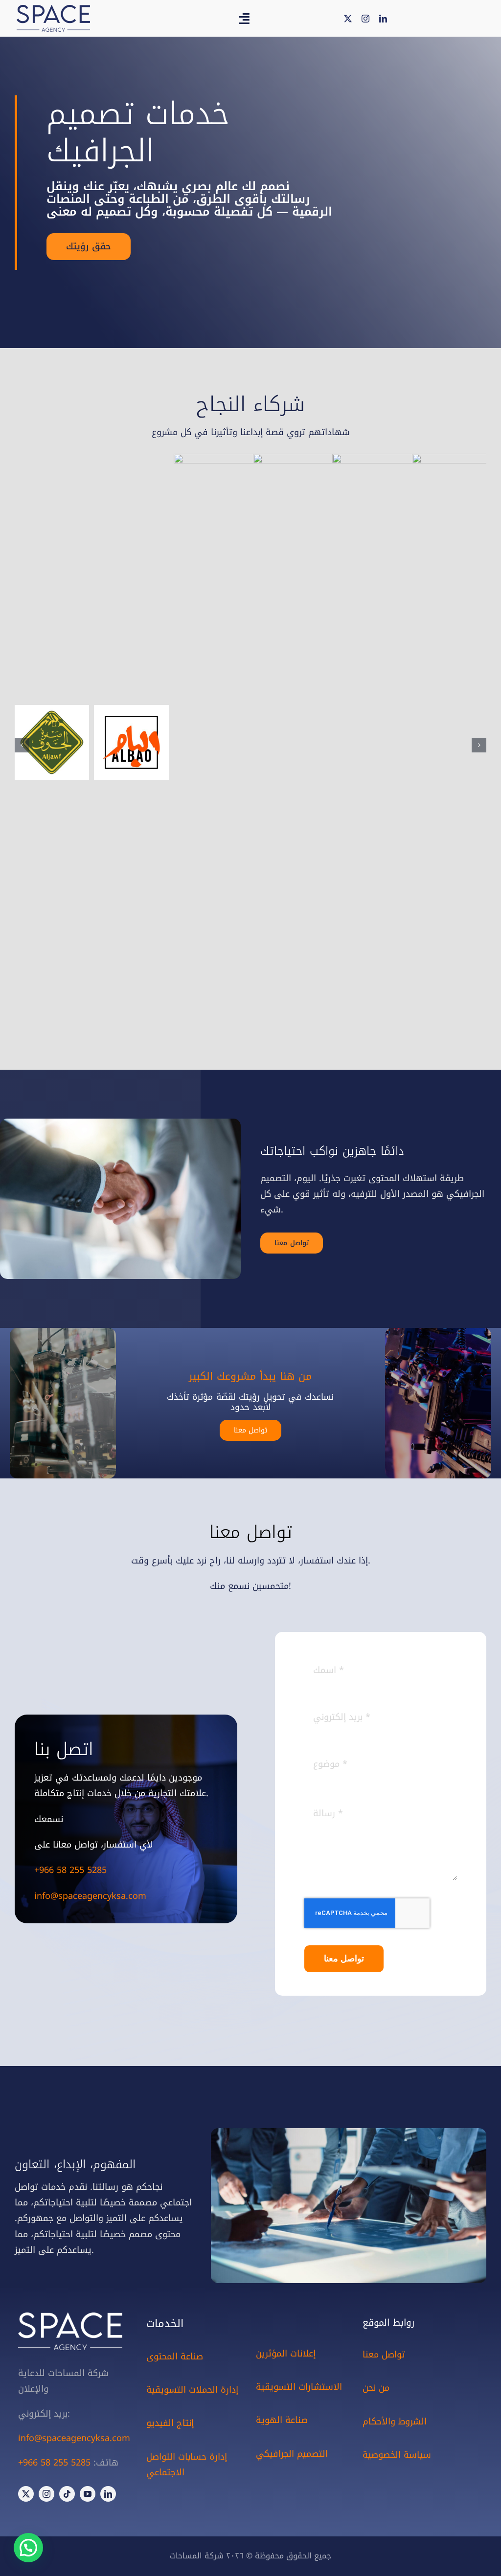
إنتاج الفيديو (170, 2423)
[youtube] (88, 2494)
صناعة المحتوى (175, 2356)
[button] (22, 745)
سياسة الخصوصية (397, 2455)
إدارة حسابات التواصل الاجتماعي (187, 2465)
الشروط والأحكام (395, 2422)
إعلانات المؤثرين (286, 2354)
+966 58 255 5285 (70, 1870)
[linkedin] (383, 19)
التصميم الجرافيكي (292, 2454)
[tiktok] (67, 2494)
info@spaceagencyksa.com (90, 1896)
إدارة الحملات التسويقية (192, 2390)
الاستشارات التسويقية (299, 2387)
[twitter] (348, 19)
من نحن (376, 2388)
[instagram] (365, 19)
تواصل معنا (384, 2355)
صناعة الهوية (282, 2420)
